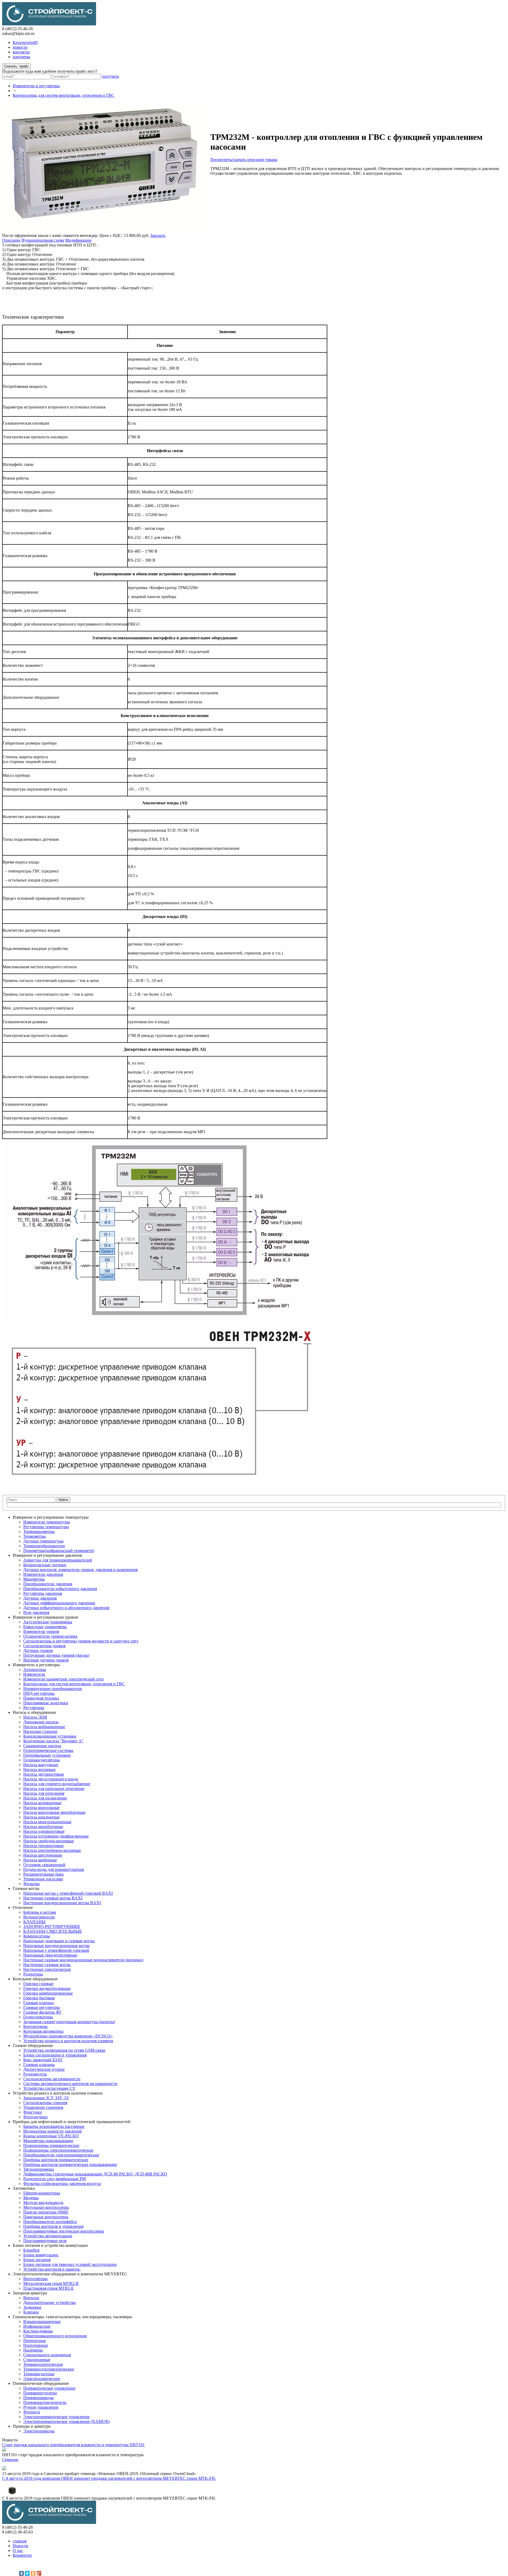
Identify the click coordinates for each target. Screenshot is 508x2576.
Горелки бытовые (39, 1998)
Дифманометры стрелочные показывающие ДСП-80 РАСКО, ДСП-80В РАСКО (95, 2174)
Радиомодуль (35, 2074)
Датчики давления (40, 1598)
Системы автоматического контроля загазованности (70, 2084)
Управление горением (43, 2107)
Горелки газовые (38, 1984)
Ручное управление (41, 2407)
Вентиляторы (35, 2279)
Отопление (23, 1907)
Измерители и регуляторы (36, 86)
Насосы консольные (41, 1808)
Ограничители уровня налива (50, 1636)
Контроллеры (35, 2026)
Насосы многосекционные (47, 1822)
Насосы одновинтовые (44, 1831)
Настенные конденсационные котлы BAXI (62, 1903)
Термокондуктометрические (49, 2369)
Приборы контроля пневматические (56, 2160)
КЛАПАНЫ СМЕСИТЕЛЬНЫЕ (53, 1931)
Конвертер (22, 2555)
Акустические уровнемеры (48, 1622)
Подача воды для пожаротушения (54, 1869)
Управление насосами (43, 1879)
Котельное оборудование (35, 1979)
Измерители (34, 1674)
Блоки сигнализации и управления (55, 2055)
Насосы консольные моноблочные (54, 1812)
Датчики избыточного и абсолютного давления (66, 1608)
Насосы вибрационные (44, 1727)
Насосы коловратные (42, 1803)
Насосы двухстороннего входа (51, 1779)
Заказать (158, 235)
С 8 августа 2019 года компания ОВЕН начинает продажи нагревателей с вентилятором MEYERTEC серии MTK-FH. (109, 2478)
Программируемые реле (45, 2241)
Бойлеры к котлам (40, 1912)
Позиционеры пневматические (51, 2145)
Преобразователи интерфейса (50, 2222)
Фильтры (31, 1884)
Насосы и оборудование (34, 1712)
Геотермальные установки (47, 1755)
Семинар (10, 2460)
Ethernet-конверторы (42, 2193)
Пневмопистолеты (40, 2393)
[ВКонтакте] (21, 2573)
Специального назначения (47, 2355)
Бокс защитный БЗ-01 (43, 2060)
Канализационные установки (50, 1736)
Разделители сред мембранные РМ (55, 2179)
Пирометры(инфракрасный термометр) (59, 1551)
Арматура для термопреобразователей (58, 1560)
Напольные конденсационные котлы (56, 1946)
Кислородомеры (38, 2331)
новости (20, 47)
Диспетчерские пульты (44, 2069)
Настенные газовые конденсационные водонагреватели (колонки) (83, 1960)
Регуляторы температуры (46, 1527)
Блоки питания (37, 2260)
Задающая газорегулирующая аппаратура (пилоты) (69, 2022)
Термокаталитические (43, 2364)
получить (111, 76)
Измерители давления (43, 1574)
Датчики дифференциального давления (59, 1603)
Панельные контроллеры (46, 2217)
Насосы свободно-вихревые (49, 1841)
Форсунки (33, 2112)
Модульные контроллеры (46, 2207)
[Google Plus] (39, 2573)
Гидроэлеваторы (38, 2017)
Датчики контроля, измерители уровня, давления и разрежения (80, 1570)
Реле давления (36, 1612)
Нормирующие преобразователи (53, 1689)
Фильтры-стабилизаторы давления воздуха (62, 2184)
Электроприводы (39, 2431)
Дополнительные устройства (49, 2302)
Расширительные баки (44, 1874)
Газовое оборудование (33, 2045)
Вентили (31, 2298)
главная (20, 2541)
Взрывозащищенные (42, 2322)
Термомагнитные (39, 2374)
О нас (18, 2550)
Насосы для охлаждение (45, 1798)
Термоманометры (39, 1532)
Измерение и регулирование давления (47, 1555)
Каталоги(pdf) (25, 42)
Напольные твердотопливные (50, 1955)
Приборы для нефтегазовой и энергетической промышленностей (72, 2122)
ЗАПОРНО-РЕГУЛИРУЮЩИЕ (52, 1927)
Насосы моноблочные (43, 1827)
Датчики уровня (38, 1650)
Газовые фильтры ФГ (42, 2012)
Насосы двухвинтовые (44, 1774)
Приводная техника (41, 1698)
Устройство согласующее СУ (49, 2088)
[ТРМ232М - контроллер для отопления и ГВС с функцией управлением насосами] (106, 230)
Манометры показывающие (48, 2141)
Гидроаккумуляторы (42, 1760)
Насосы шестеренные (43, 1855)
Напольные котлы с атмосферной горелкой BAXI (68, 1893)
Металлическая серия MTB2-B (51, 2283)
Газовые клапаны (39, 2065)
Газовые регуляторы (42, 2007)
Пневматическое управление (49, 2388)
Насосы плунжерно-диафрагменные (56, 1836)
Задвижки (32, 2307)
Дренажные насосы (41, 1722)
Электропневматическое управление (56, 2417)
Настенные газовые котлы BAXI (53, 1898)
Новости (21, 2546)
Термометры (35, 1536)
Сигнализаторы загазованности (52, 2079)
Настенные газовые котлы (47, 1965)
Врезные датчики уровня (46, 1660)
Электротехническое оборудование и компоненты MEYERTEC (70, 2274)
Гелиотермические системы (48, 1750)
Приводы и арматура (32, 2426)
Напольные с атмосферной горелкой (56, 1950)
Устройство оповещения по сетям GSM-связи (64, 2050)
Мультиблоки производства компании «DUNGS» (68, 2036)
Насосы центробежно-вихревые (52, 1850)
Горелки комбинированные (48, 1993)
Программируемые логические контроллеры (64, 2231)
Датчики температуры (43, 1541)
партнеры (21, 57)
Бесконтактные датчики (45, 1565)
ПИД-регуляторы (39, 1693)
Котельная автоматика (43, 2031)
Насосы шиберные (40, 1860)
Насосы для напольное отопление (54, 1788)
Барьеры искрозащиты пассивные (54, 2126)
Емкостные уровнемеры (45, 1627)
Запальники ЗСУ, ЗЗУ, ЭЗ (46, 2098)
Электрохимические (42, 2379)
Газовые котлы (26, 1888)
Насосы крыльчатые (41, 1817)
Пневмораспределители (45, 2402)
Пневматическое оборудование (41, 2383)
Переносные (35, 2341)
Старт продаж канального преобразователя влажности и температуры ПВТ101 (73, 2445)
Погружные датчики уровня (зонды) (56, 1655)
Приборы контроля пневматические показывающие (70, 2164)
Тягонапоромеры (39, 2169)
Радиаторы (33, 1974)
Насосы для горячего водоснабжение (57, 1784)
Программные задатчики (46, 1703)
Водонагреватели (39, 1917)
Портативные (36, 2345)
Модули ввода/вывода (43, 2203)
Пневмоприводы (38, 2398)
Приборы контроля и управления (53, 2226)
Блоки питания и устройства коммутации (50, 2245)
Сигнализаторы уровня (44, 1646)
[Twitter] (27, 2573)
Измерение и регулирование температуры (51, 1517)
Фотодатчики (35, 2117)
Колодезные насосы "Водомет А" (53, 1741)
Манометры (34, 1579)
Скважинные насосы (42, 1746)
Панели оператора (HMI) (46, 2212)
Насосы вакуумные (41, 1765)
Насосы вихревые (39, 1769)
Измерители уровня (41, 1631)
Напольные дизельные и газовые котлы (59, 1941)
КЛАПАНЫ (34, 1922)
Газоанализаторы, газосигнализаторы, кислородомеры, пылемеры (72, 2317)
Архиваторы (35, 1670)
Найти (63, 1500)
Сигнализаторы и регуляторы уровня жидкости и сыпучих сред (81, 1641)
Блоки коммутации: (41, 2255)
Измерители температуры (47, 1522)
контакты (21, 52)
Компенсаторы (37, 1936)
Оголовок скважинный (44, 1865)
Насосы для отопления (44, 1793)
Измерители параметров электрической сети (63, 1679)
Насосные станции (40, 1731)
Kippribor (31, 2250)
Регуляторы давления (43, 1593)
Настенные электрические (47, 1969)
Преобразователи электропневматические (61, 2155)
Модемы (31, 2198)
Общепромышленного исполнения (55, 2336)
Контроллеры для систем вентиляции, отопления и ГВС (63, 95)
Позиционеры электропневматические (58, 2150)
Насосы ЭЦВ (35, 1717)
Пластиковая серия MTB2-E (49, 2288)
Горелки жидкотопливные (47, 1988)
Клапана (31, 2312)
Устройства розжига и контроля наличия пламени (68, 2041)
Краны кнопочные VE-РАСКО (51, 2136)
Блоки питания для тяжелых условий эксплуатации (70, 2264)
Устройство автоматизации (48, 2236)
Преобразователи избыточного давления (60, 1589)
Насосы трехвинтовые (44, 1846)
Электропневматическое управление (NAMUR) (66, 2421)
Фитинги (32, 2412)
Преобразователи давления (48, 1584)
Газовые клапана (38, 2003)
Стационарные (37, 2360)
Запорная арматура (30, 2293)
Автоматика (24, 2188)
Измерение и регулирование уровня (45, 1617)
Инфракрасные (37, 2326)
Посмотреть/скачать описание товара (244, 160)
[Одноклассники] (33, 2573)
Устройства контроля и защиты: (52, 2269)
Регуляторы (34, 1708)
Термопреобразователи (44, 1546)
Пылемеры (33, 2350)
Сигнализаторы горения (45, 2103)
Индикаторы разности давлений (53, 2131)
